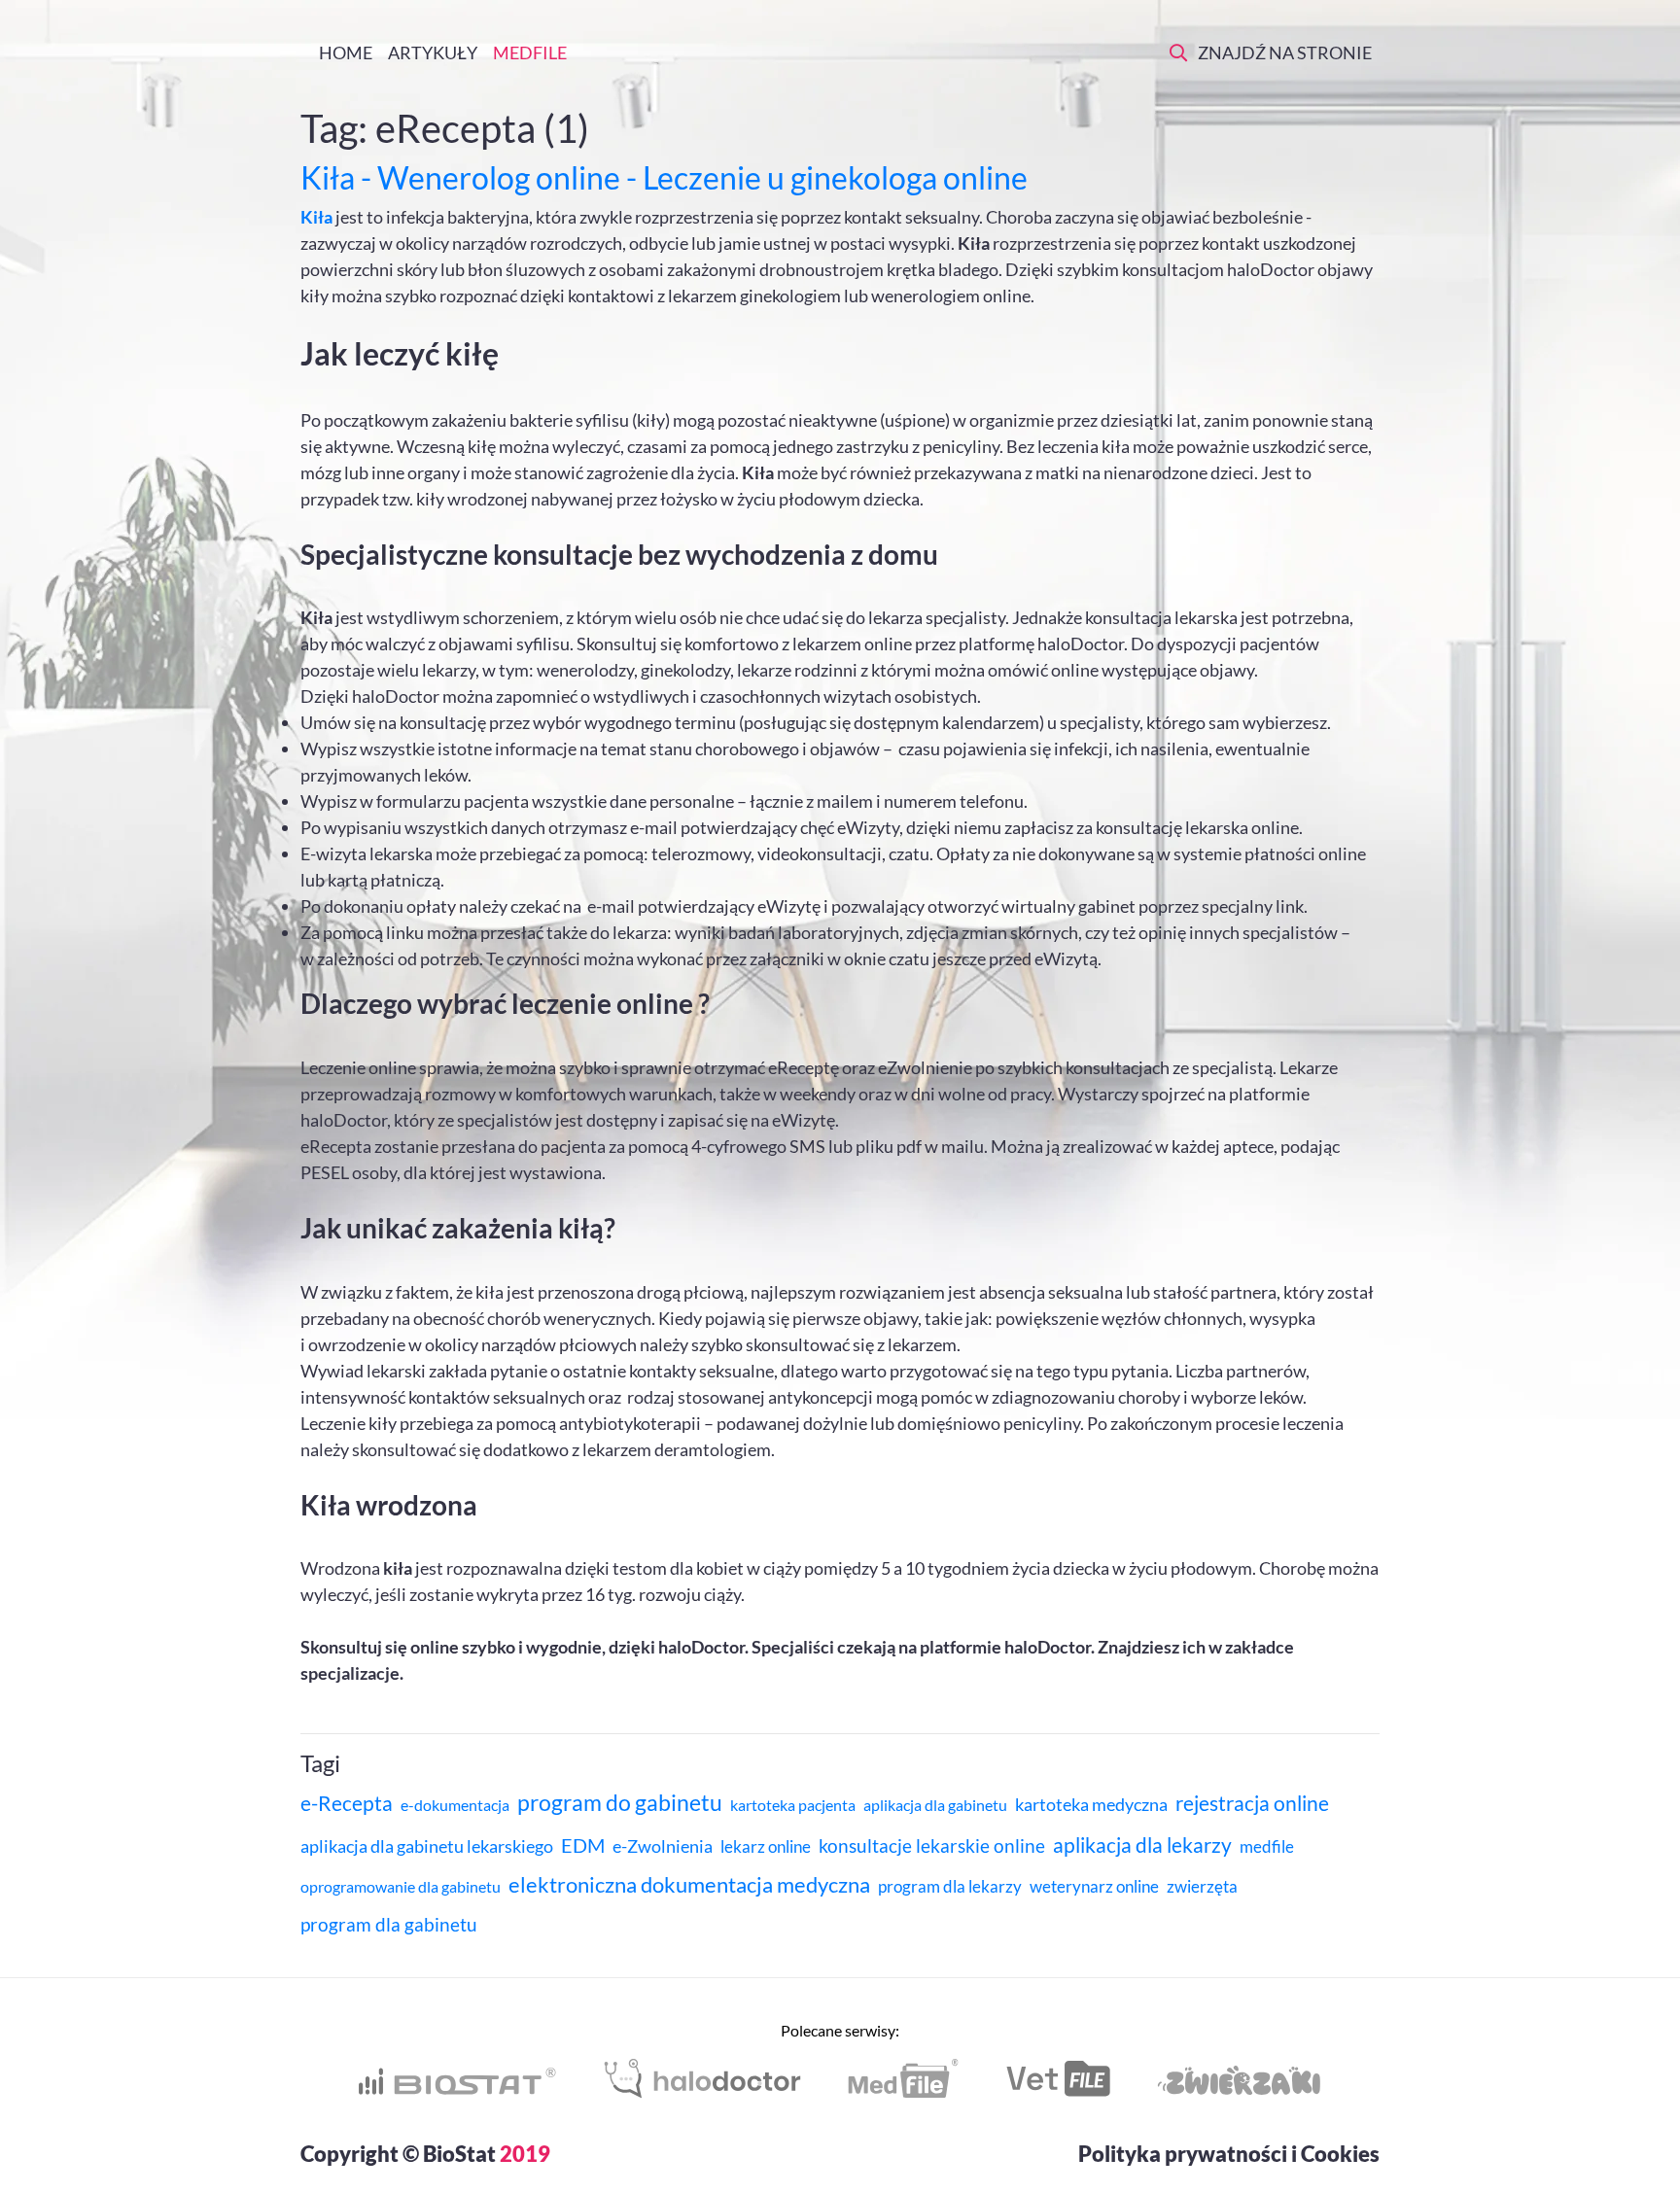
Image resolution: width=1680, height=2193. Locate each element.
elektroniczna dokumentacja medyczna (689, 1884)
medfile (1267, 1846)
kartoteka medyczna (1091, 1804)
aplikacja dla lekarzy (1142, 1845)
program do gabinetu (620, 1802)
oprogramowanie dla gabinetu (401, 1886)
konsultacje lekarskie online (932, 1845)
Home (344, 52)
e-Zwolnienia (663, 1846)
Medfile (530, 52)
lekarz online (766, 1846)
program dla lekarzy (950, 1886)
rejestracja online (1252, 1803)
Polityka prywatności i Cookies (1229, 2154)
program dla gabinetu (389, 1924)
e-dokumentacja (455, 1805)
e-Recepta (347, 1803)
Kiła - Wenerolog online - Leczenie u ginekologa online (664, 177)
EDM (583, 1845)
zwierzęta (1202, 1886)
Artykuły (433, 52)
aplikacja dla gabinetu (935, 1805)
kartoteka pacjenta (793, 1805)
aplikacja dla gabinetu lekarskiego (427, 1846)
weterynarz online (1094, 1886)
